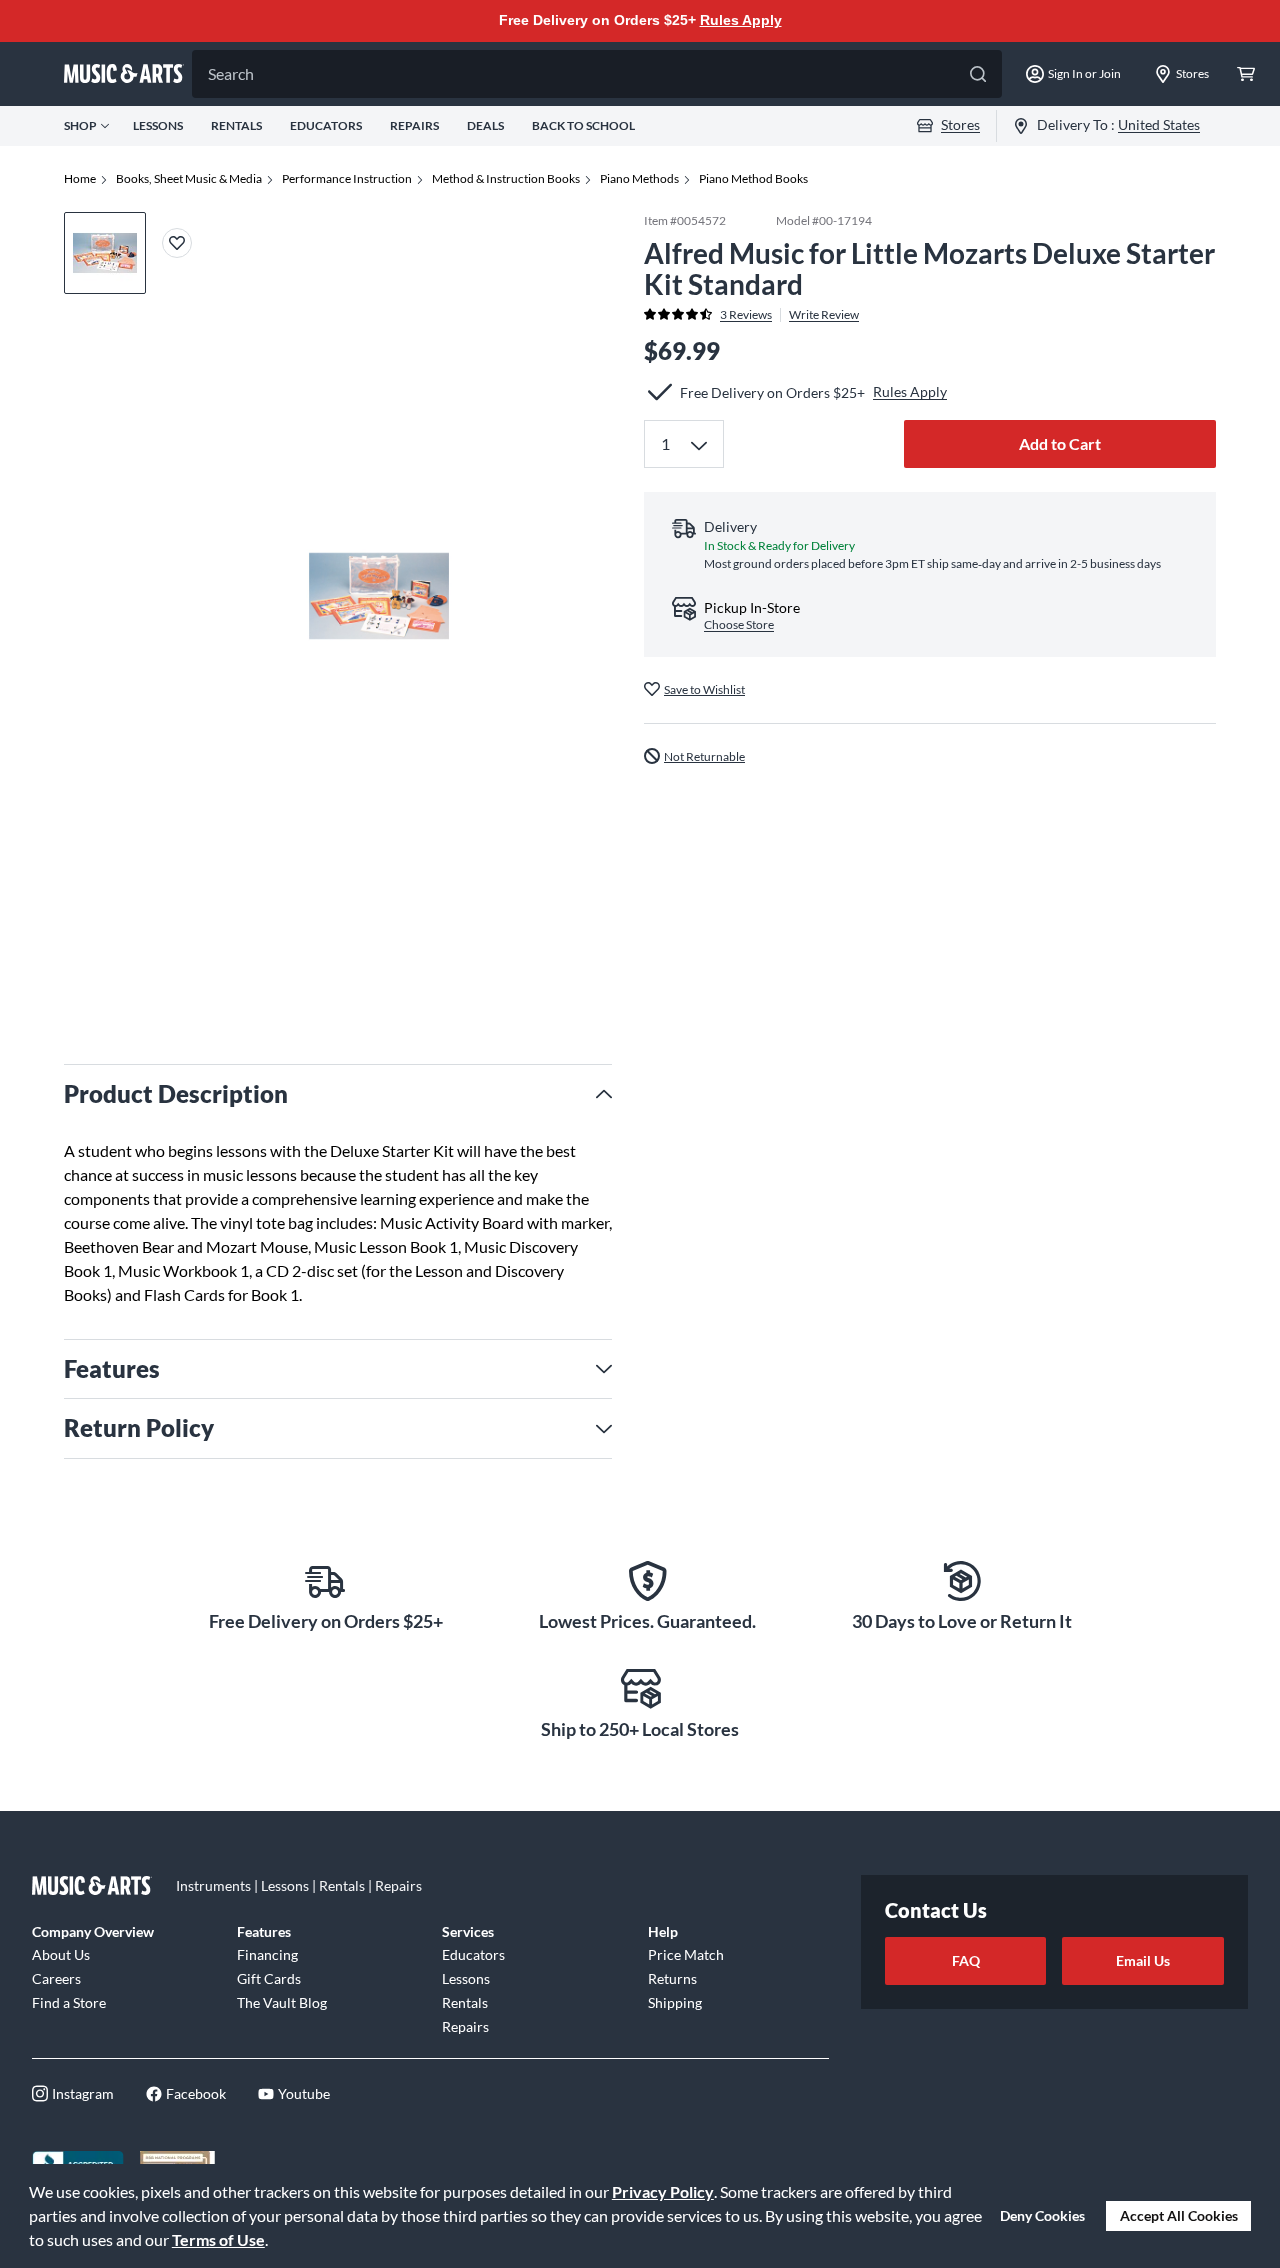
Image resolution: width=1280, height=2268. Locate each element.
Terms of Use (218, 2239)
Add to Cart (1060, 443)
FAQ (966, 1960)
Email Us (1143, 1960)
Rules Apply (741, 20)
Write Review (824, 314)
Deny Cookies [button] (1042, 2215)
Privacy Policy (663, 2191)
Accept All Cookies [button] (1179, 2215)
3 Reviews (746, 314)
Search (231, 73)
